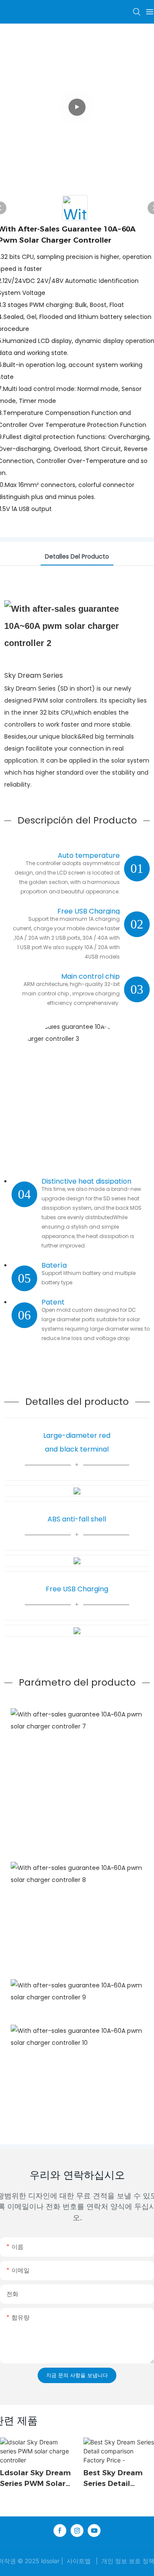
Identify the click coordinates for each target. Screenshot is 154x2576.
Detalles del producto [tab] (77, 556)
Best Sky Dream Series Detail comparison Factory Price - (113, 2479)
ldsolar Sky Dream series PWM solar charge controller (35, 2479)
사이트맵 (79, 2561)
